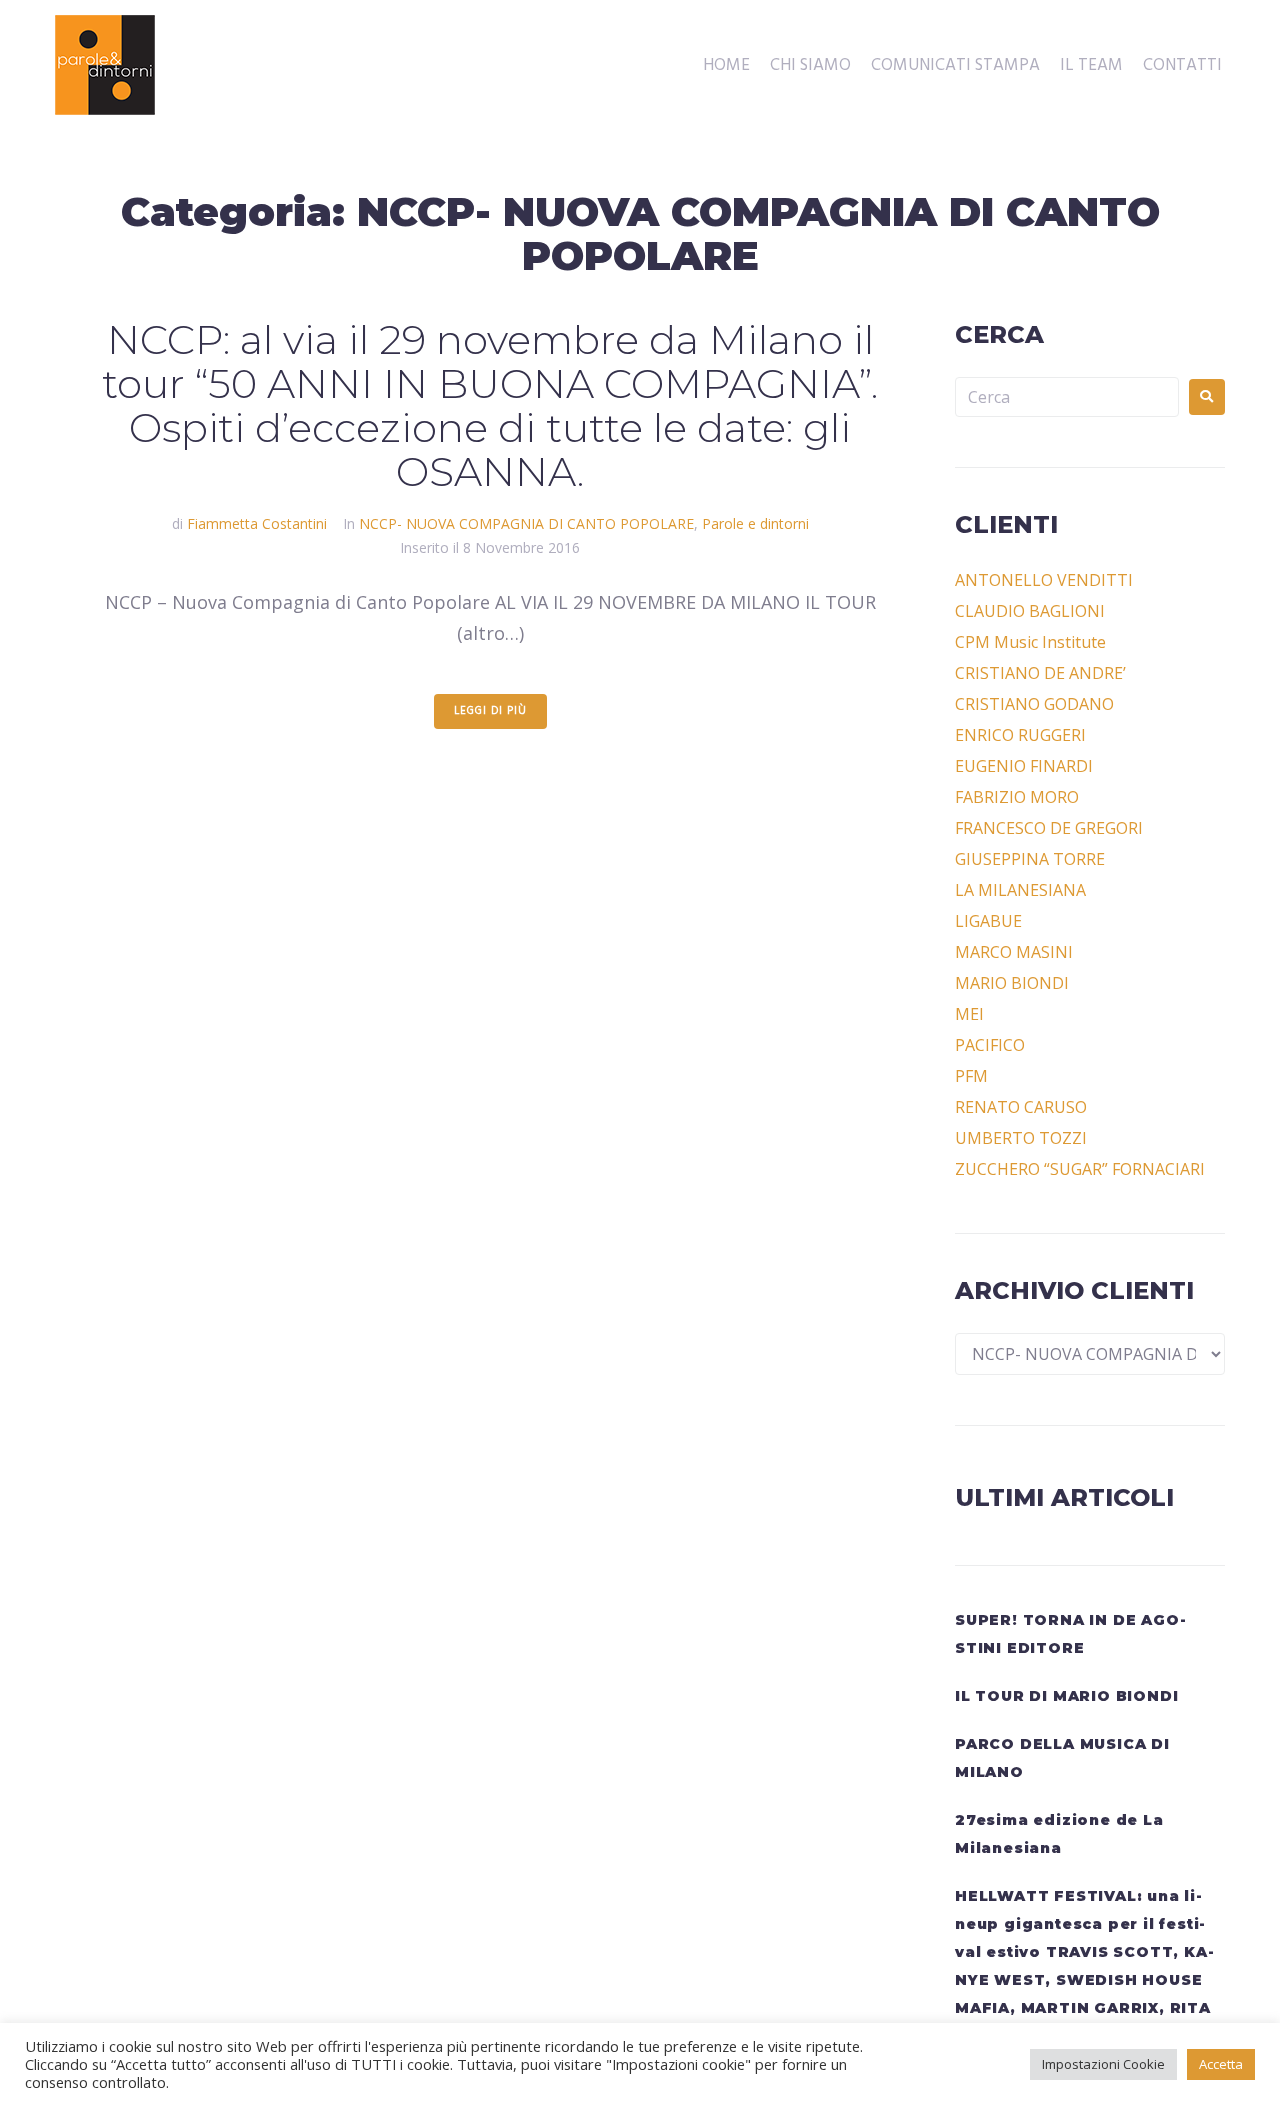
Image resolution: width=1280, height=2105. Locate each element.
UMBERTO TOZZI (1021, 1138)
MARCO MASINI (1014, 952)
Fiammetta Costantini (257, 523)
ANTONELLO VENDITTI (1044, 580)
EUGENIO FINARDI (1024, 766)
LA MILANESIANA (1020, 890)
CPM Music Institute (1030, 642)
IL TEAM (1091, 66)
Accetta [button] (1221, 2064)
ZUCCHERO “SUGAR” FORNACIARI (1080, 1169)
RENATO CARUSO (1021, 1107)
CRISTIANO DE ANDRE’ (1040, 673)
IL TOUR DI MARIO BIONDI (1066, 1696)
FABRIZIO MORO (1017, 797)
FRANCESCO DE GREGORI (1049, 828)
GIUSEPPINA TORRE (1030, 859)
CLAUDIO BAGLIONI (1030, 611)
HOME (726, 66)
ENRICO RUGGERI (1020, 735)
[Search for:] (1067, 397)
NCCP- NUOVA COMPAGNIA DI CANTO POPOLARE (526, 523)
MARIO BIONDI (1012, 983)
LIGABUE (988, 921)
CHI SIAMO (810, 66)
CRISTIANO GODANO (1034, 704)
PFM (971, 1076)
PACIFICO (990, 1045)
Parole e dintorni (755, 523)
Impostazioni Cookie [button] (1103, 2064)
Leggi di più (490, 711)
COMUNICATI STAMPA (955, 66)
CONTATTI (1182, 66)
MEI (969, 1014)
